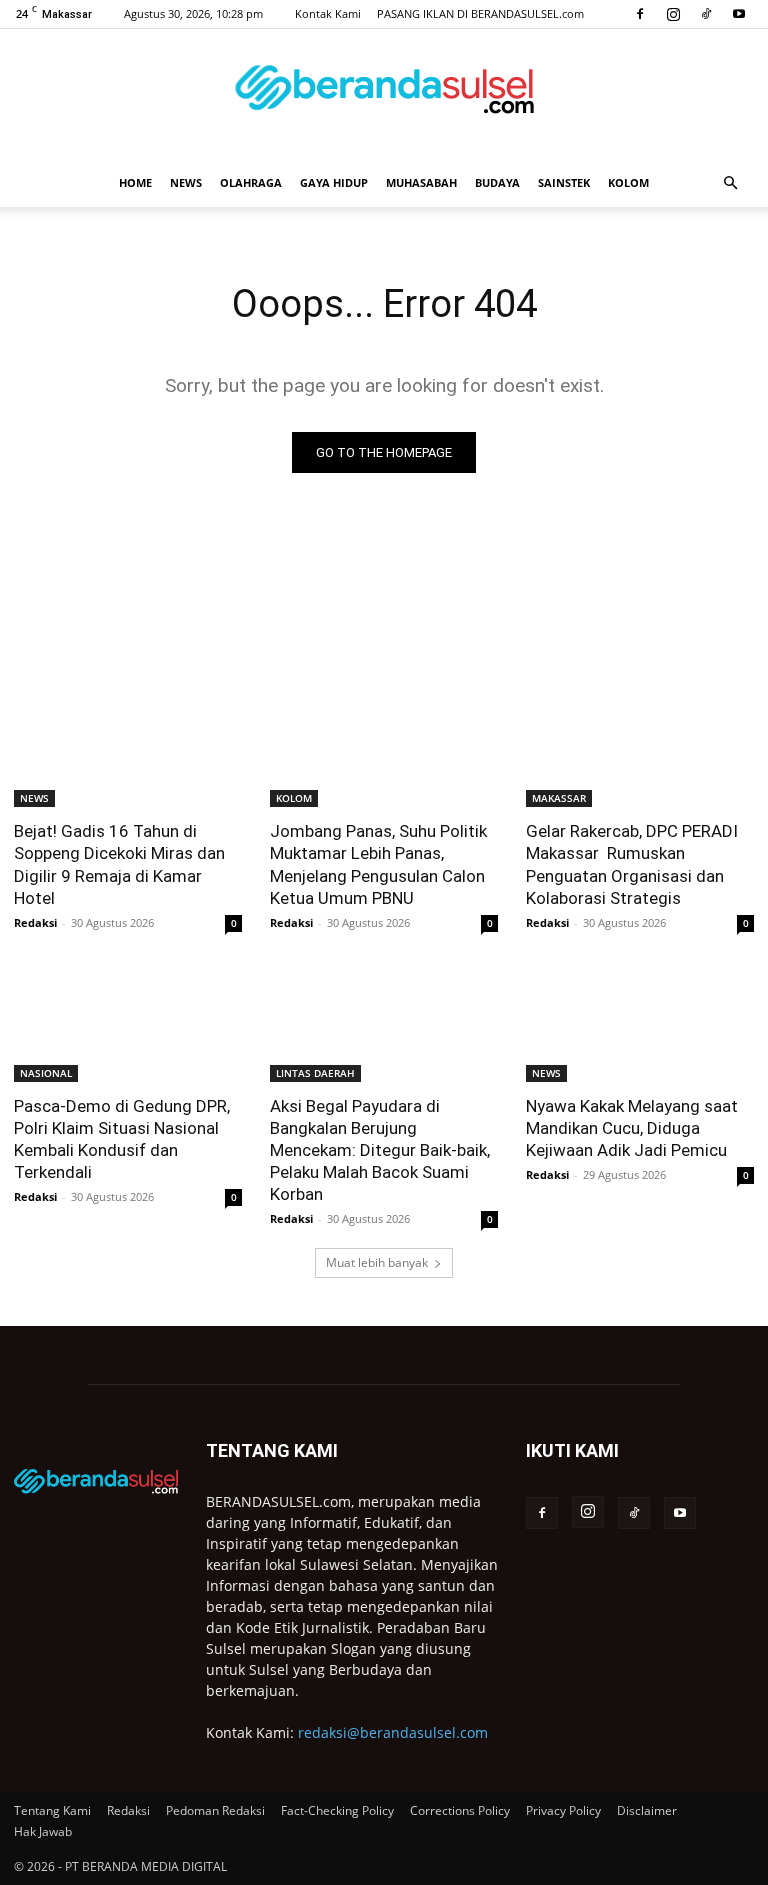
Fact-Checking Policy (337, 1810)
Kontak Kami (328, 13)
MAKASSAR (559, 798)
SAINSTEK (564, 182)
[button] (730, 183)
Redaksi (35, 922)
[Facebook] (640, 14)
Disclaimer (647, 1810)
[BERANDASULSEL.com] (384, 96)
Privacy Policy (563, 1810)
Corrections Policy (460, 1810)
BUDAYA (497, 182)
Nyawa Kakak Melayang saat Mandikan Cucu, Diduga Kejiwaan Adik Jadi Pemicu (632, 1128)
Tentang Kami (52, 1810)
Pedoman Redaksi (215, 1810)
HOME (135, 182)
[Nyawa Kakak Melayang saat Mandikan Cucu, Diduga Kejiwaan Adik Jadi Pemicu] (640, 1025)
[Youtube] (739, 14)
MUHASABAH (421, 182)
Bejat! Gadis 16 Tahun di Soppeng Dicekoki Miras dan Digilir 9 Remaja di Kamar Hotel (119, 864)
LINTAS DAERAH (315, 1073)
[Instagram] (673, 14)
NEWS (186, 182)
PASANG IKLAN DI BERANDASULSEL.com (480, 13)
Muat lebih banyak (377, 1262)
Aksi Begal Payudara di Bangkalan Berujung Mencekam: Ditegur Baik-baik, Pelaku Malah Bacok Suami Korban (380, 1150)
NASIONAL (46, 1073)
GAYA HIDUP (334, 182)
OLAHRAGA (251, 182)
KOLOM (628, 182)
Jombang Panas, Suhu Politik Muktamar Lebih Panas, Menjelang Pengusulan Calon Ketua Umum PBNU (378, 864)
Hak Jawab (43, 1831)
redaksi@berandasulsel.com (393, 1732)
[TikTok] (706, 14)
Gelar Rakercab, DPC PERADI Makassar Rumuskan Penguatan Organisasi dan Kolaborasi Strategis (632, 864)
